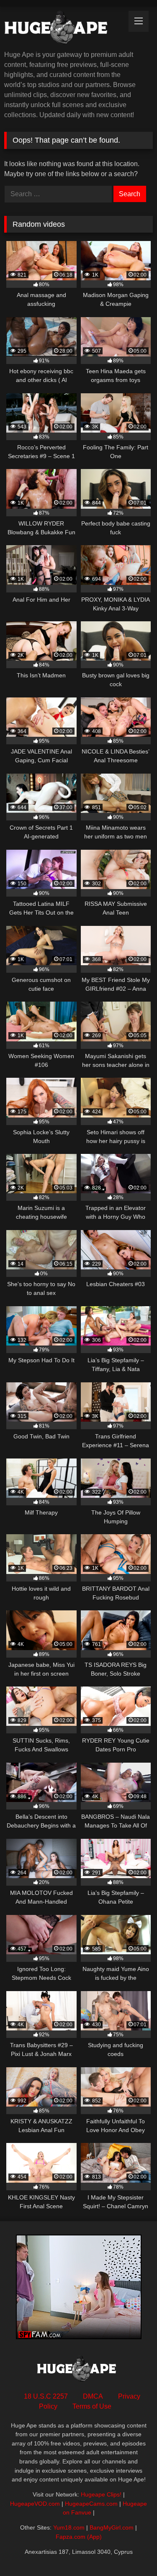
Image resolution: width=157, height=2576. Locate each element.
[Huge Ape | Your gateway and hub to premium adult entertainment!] (64, 29)
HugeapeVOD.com (35, 2504)
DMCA (93, 2396)
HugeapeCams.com (91, 2504)
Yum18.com (69, 2527)
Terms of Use (92, 2406)
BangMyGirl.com (112, 2527)
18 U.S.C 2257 (46, 2396)
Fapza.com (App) (79, 2537)
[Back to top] (131, 2551)
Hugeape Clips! (101, 2494)
